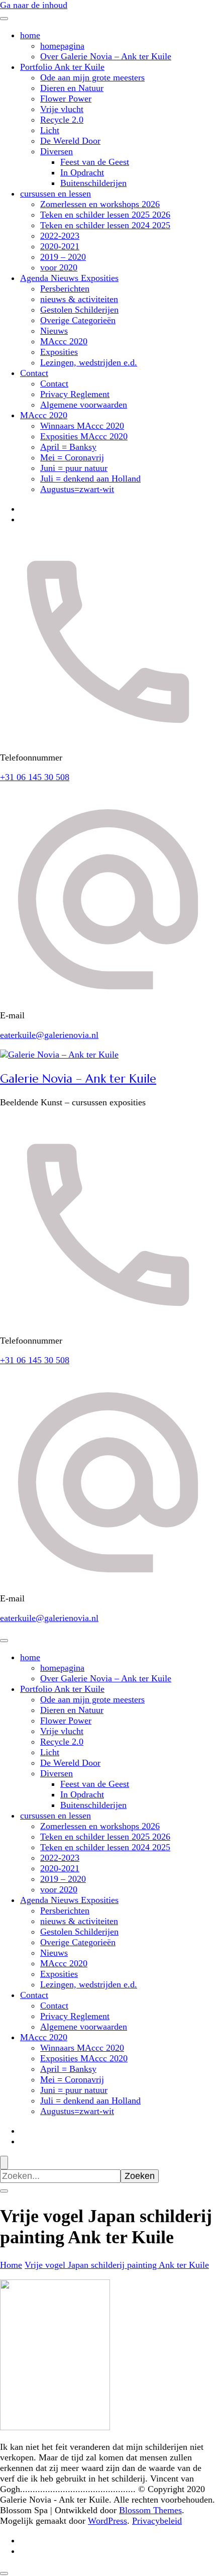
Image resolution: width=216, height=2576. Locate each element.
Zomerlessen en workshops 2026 (100, 204)
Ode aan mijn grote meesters (92, 77)
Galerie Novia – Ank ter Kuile (78, 1079)
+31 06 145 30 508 (35, 777)
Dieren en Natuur (72, 88)
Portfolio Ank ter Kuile (62, 67)
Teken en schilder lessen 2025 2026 (105, 215)
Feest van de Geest (95, 162)
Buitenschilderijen (93, 183)
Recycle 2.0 (62, 120)
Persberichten (65, 289)
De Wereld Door (70, 141)
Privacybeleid (157, 2521)
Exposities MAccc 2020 (84, 436)
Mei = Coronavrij (72, 457)
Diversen (57, 151)
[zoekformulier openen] (4, 2163)
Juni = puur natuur (74, 468)
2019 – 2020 (63, 257)
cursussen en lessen (56, 194)
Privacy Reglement (75, 394)
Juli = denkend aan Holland (90, 479)
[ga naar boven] (4, 2573)
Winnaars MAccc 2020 (82, 426)
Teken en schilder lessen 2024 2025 (105, 225)
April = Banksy (68, 447)
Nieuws (54, 331)
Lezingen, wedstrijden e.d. (89, 362)
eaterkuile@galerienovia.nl (49, 1035)
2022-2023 (60, 236)
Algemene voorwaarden (84, 405)
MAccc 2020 (64, 341)
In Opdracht (82, 172)
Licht (50, 130)
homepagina (62, 46)
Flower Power (66, 99)
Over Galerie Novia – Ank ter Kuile (106, 56)
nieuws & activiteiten (79, 299)
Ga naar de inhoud (34, 5)
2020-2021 (60, 246)
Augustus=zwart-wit (77, 489)
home (30, 35)
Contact (34, 373)
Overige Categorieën (78, 320)
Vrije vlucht (62, 109)
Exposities (59, 352)
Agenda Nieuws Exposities (69, 278)
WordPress (107, 2521)
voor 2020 (59, 267)
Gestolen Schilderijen (79, 310)
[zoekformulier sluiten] (4, 2191)
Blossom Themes (150, 2510)
